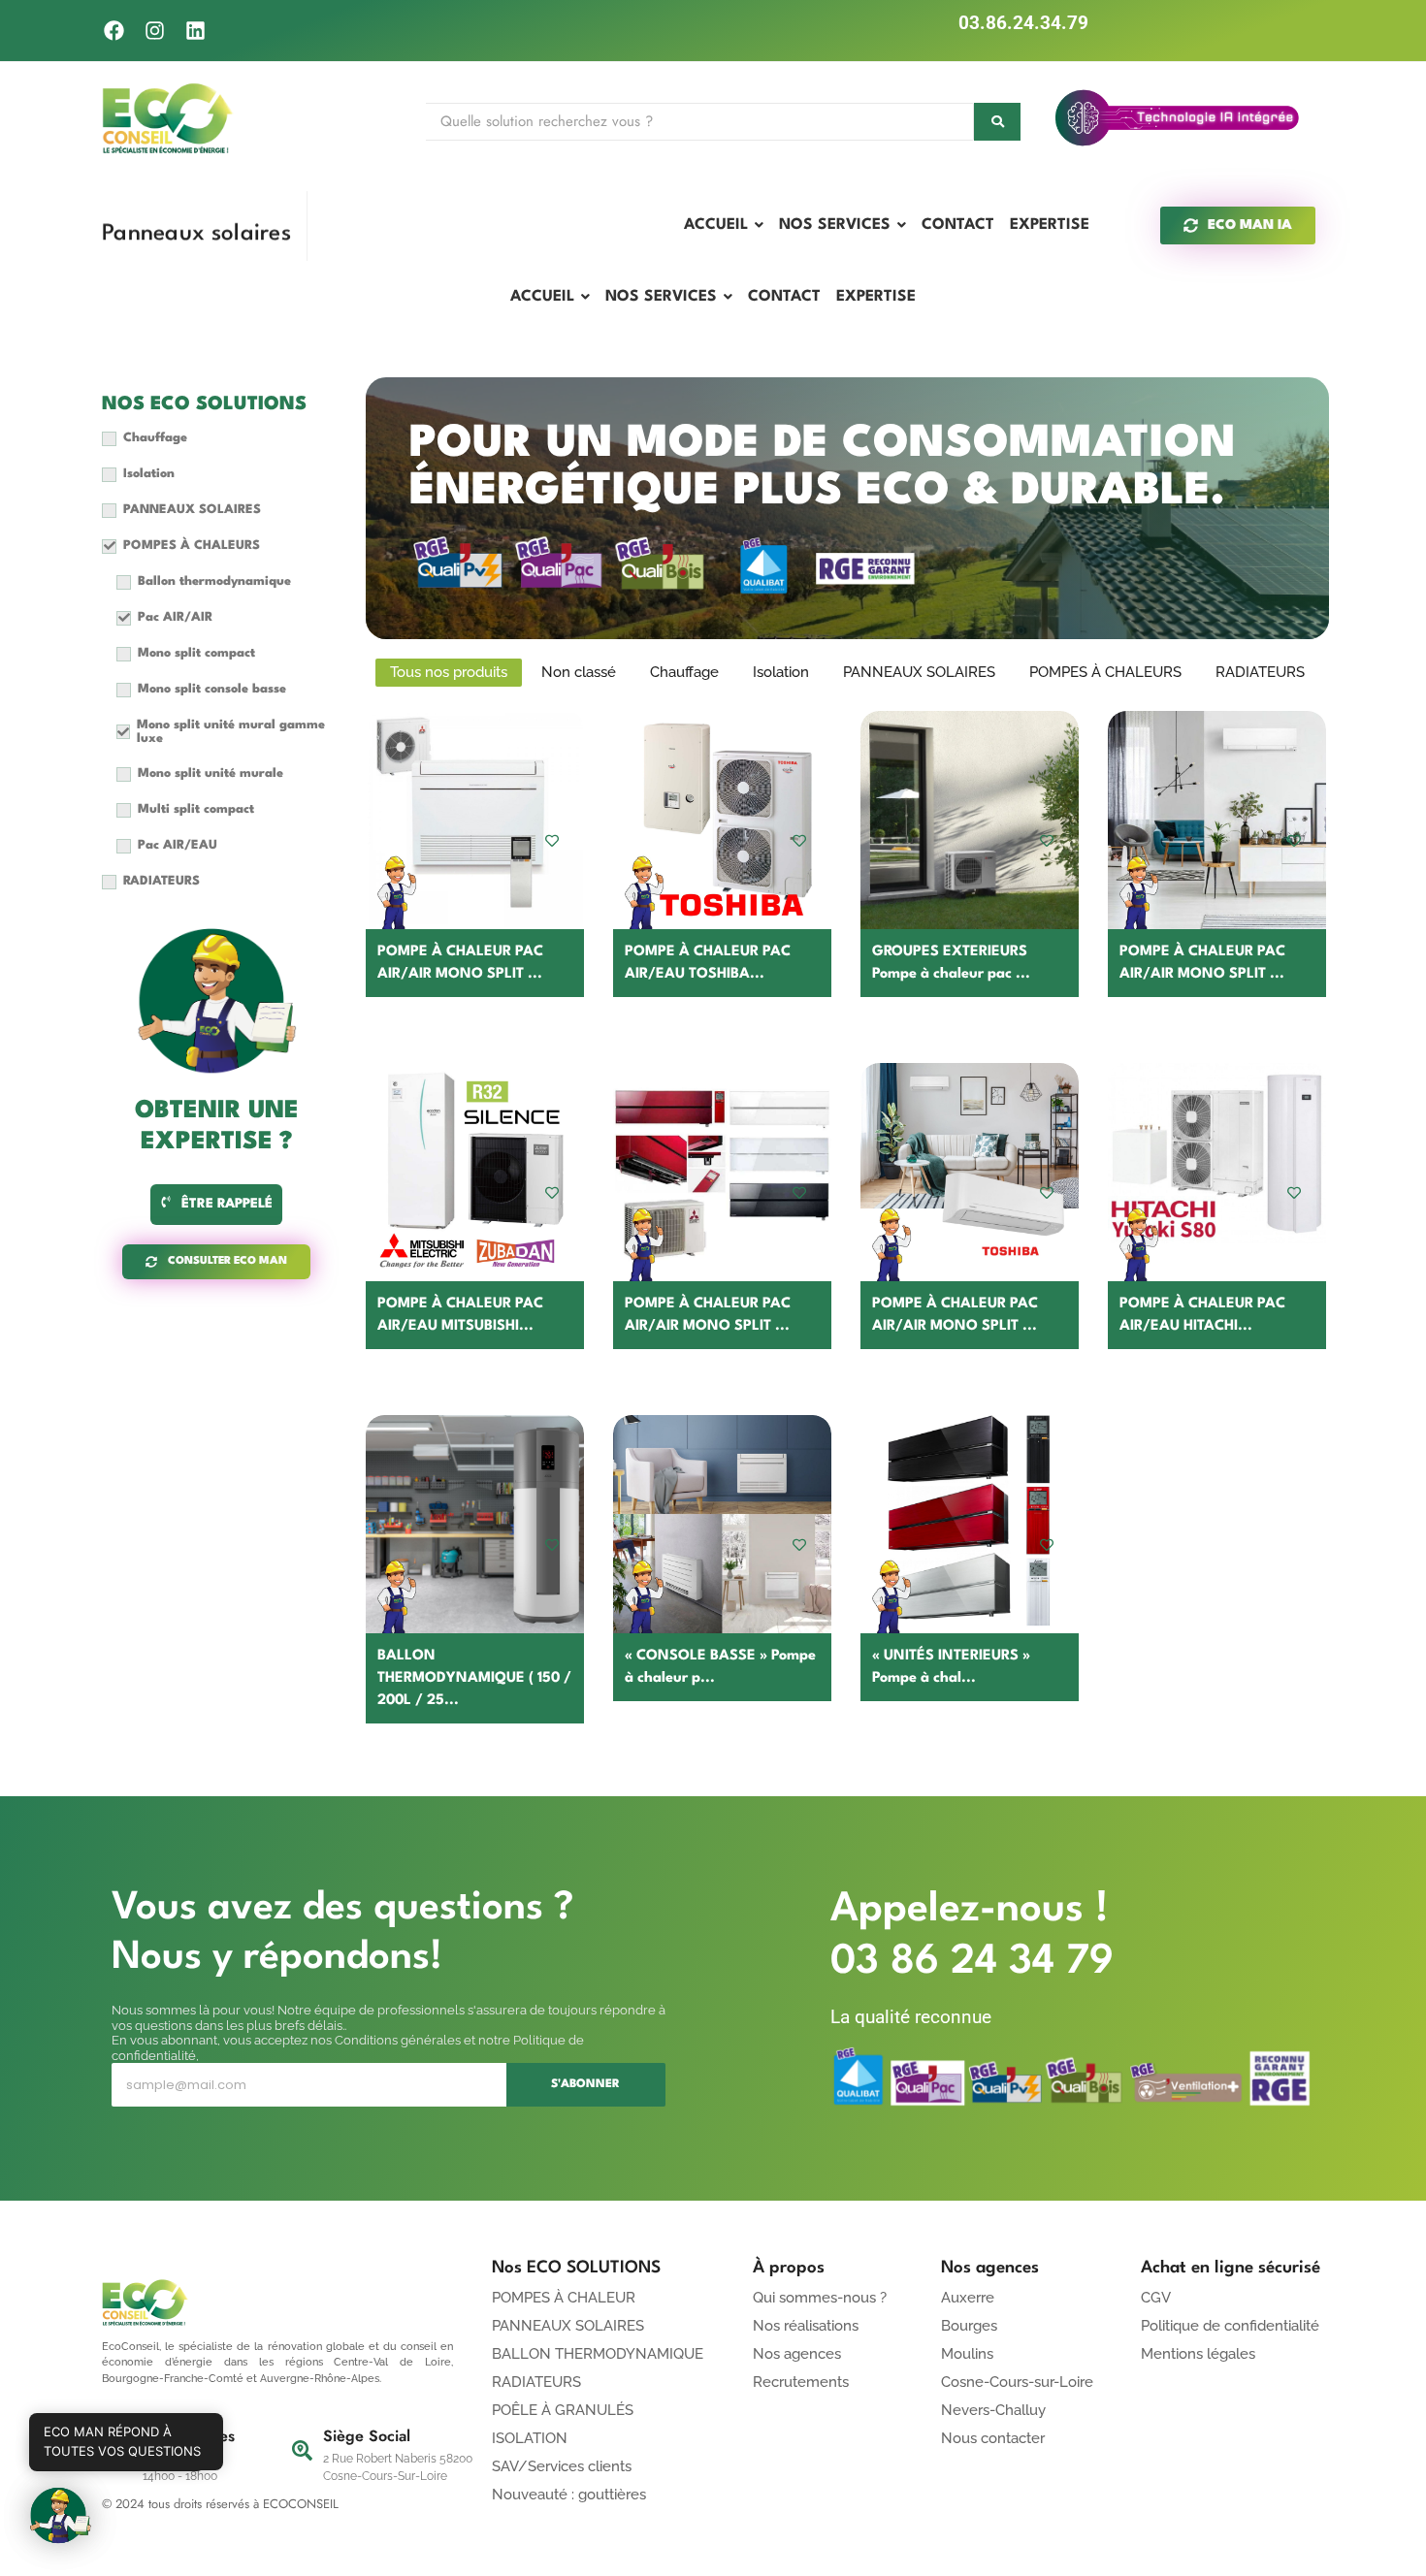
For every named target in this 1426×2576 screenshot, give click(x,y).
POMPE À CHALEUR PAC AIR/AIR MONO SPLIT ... (460, 963)
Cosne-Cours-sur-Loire (1017, 2382)
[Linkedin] (195, 31)
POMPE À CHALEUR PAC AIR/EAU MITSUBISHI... (460, 1315)
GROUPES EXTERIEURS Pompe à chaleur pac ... (951, 963)
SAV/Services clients (562, 2466)
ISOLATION (530, 2438)
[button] (60, 2516)
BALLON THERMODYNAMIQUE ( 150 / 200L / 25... (474, 1678)
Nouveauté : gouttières (569, 2495)
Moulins (967, 2354)
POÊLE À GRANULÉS (563, 2410)
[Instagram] (155, 31)
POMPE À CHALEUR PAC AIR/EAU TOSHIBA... (708, 963)
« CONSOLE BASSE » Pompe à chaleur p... (720, 1667)
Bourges (969, 2326)
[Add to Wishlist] (552, 840)
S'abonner (585, 2084)
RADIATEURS (536, 2382)
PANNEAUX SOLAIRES (568, 2326)
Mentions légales (1198, 2354)
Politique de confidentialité (1230, 2326)
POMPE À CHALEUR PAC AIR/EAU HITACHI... (1202, 1315)
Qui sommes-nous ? (820, 2298)
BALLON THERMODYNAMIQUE (598, 2354)
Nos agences (797, 2354)
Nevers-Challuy (993, 2410)
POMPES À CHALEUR (564, 2298)
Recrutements (801, 2382)
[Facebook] (114, 31)
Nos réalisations (806, 2326)
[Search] (997, 122)
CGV (1156, 2298)
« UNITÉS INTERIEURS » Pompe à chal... (951, 1667)
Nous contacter (993, 2438)
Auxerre (968, 2298)
